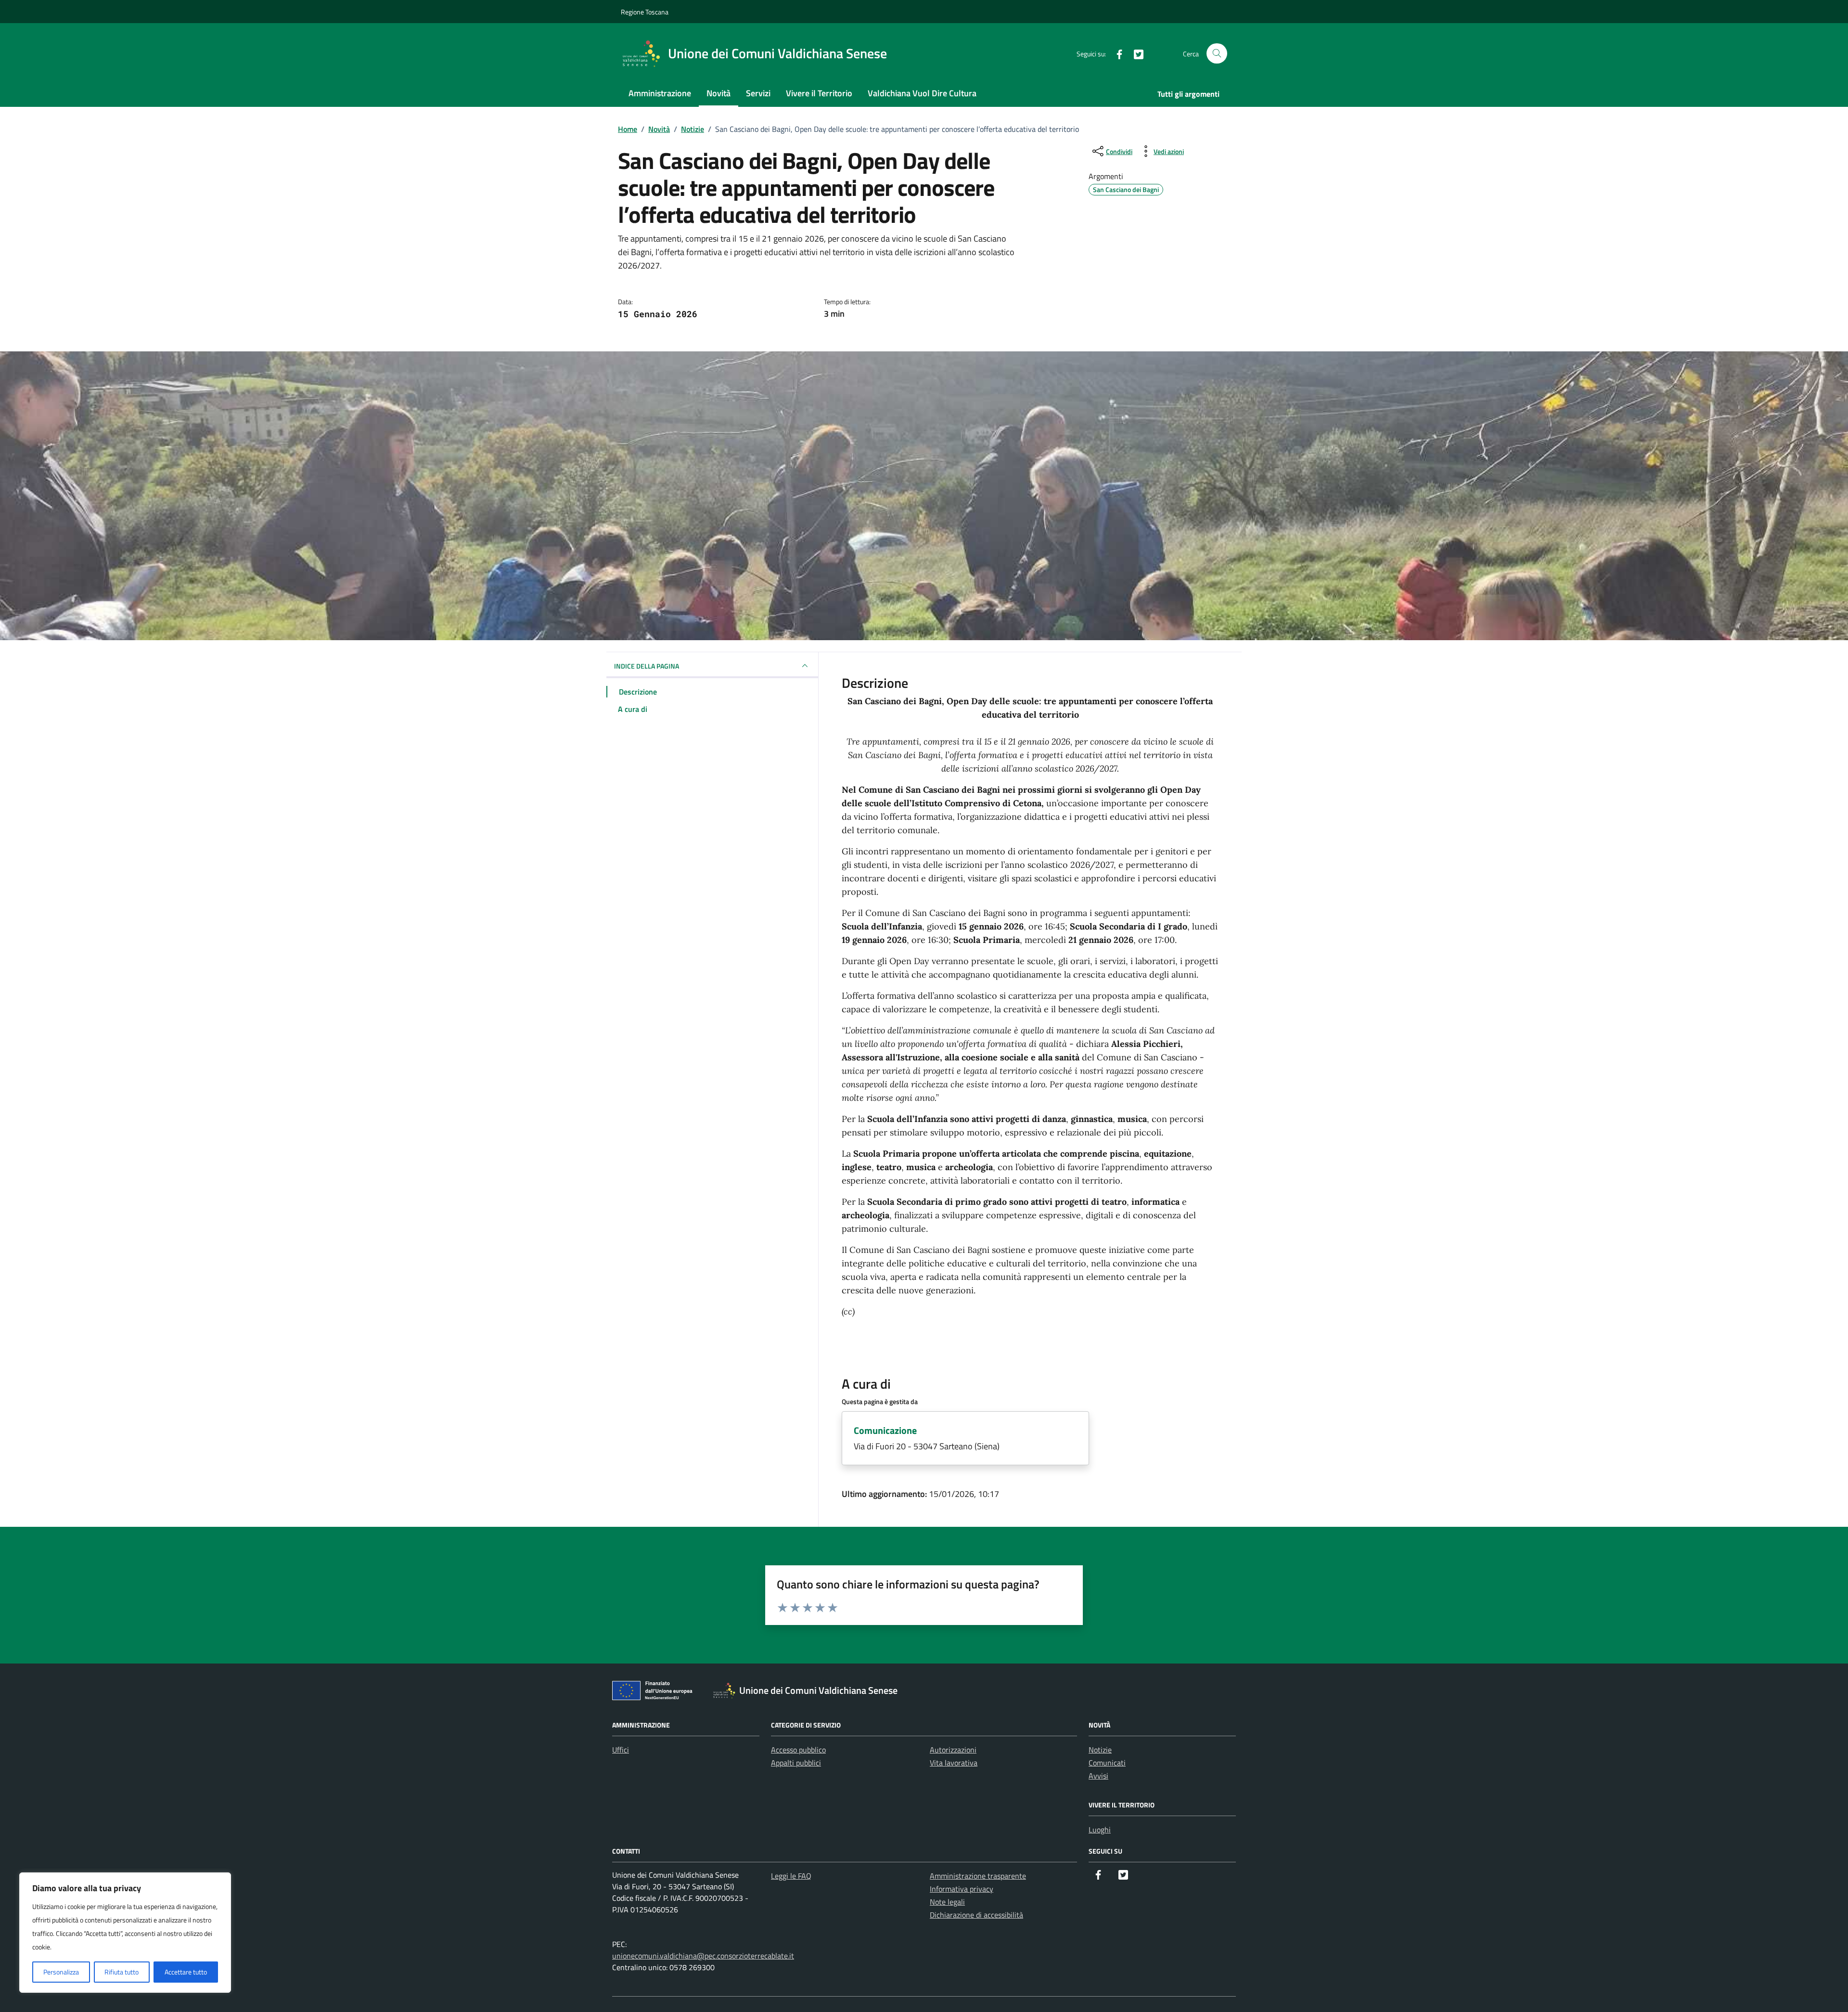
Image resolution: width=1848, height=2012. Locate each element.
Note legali (947, 1902)
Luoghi (1100, 1830)
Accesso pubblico (798, 1750)
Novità (719, 93)
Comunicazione (885, 1430)
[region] (125, 1933)
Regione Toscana (645, 12)
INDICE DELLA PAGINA (647, 666)
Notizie (1100, 1750)
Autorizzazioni (953, 1750)
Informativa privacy (962, 1889)
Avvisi (1098, 1776)
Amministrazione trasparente (978, 1876)
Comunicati (1107, 1763)
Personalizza (61, 1972)
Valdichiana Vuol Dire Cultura (922, 93)
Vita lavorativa (954, 1763)
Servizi (758, 93)
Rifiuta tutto (122, 1972)
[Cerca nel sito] (1217, 54)
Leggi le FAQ (791, 1876)
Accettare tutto (186, 1972)
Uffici (621, 1750)
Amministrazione (660, 93)
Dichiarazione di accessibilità (976, 1915)
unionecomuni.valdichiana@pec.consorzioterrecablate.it (703, 1956)
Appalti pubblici (796, 1763)
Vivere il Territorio (819, 93)
